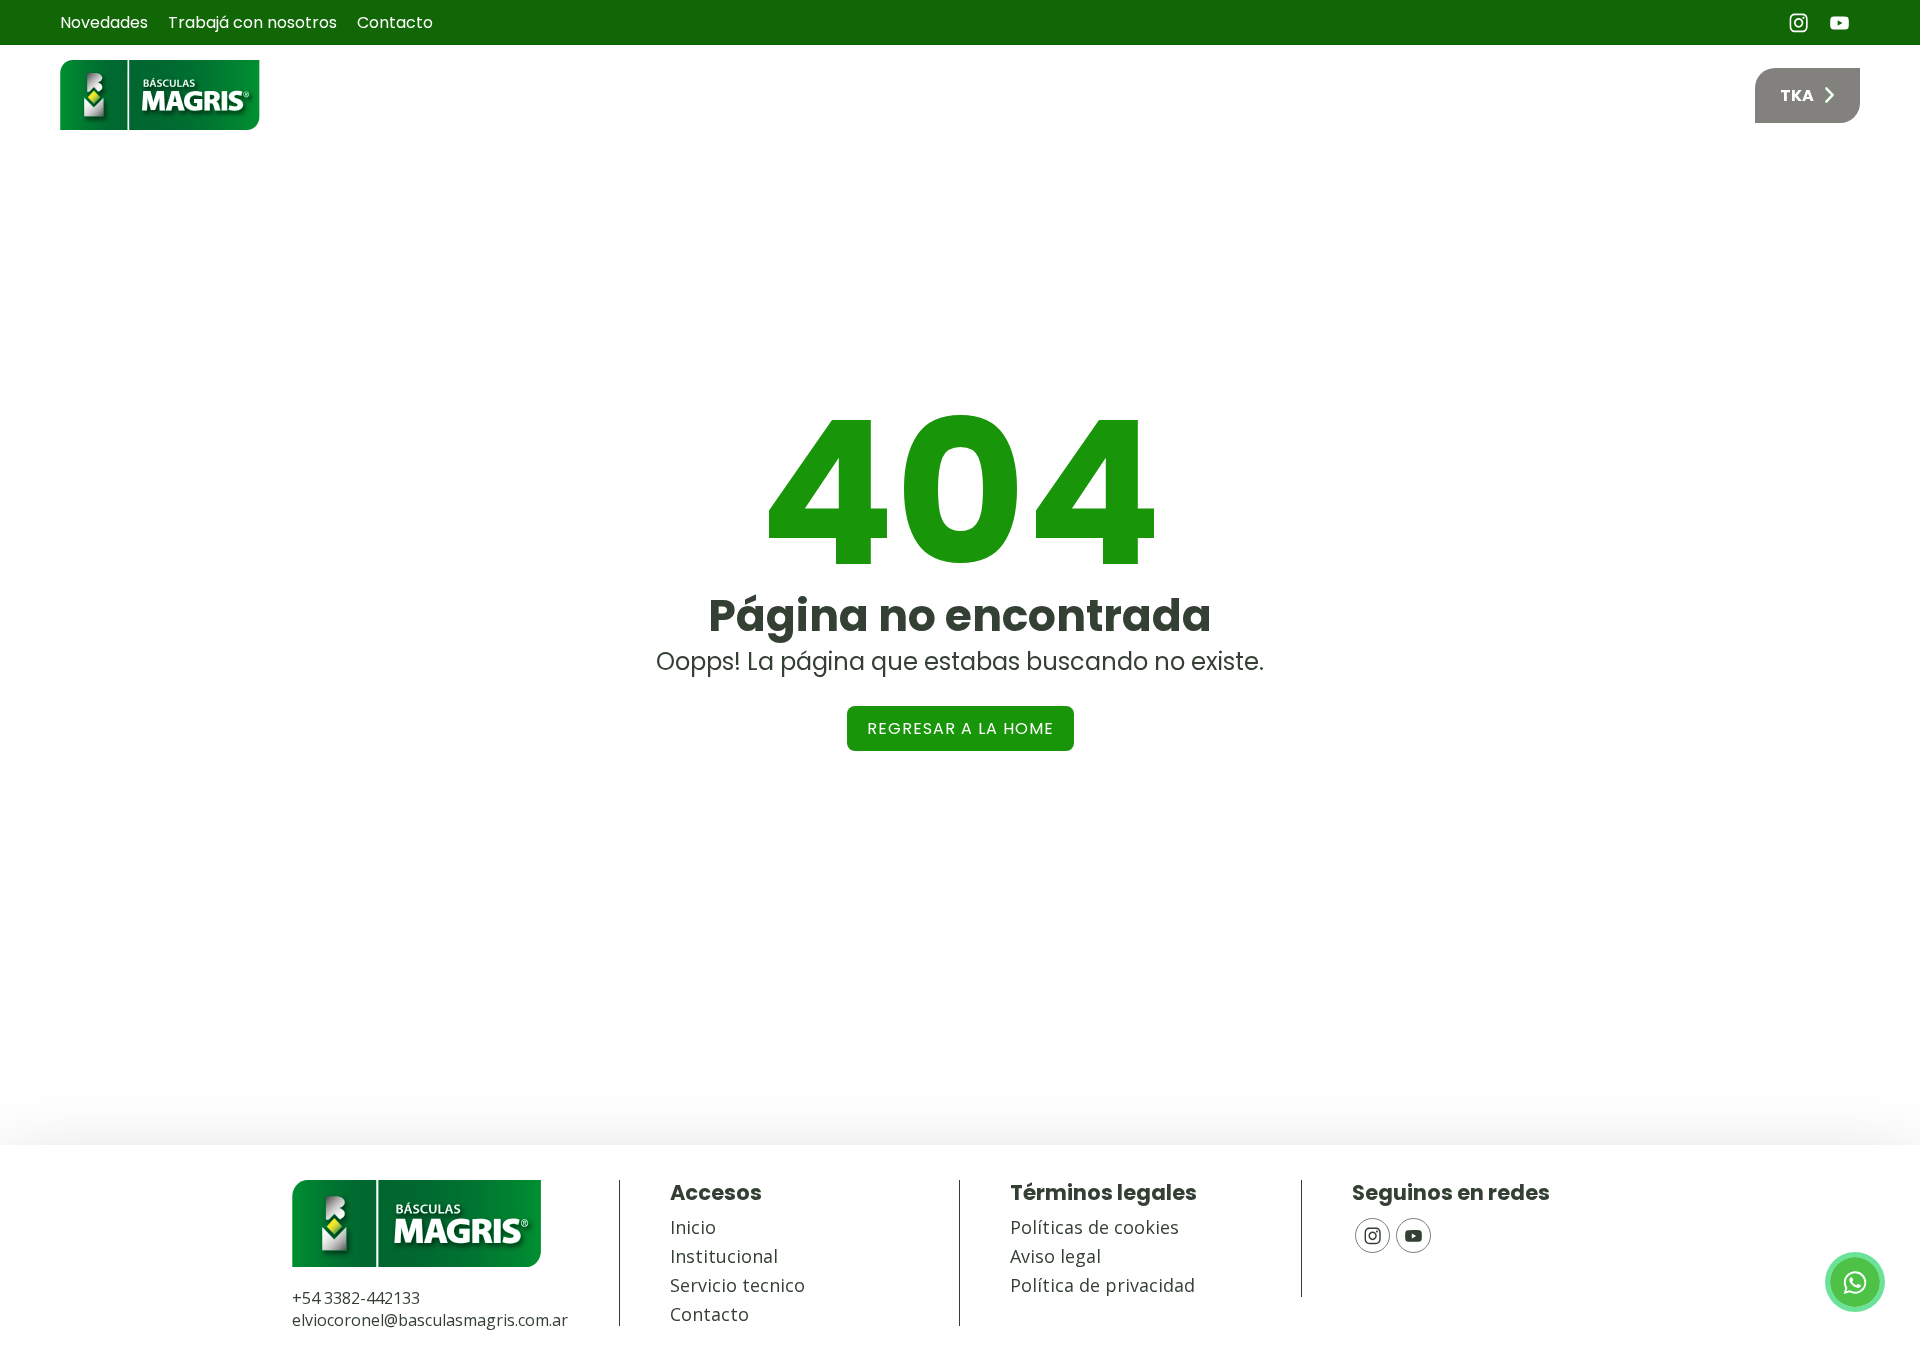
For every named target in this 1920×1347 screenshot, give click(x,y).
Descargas (1674, 95)
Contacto (395, 22)
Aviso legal (1055, 1256)
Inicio (1077, 95)
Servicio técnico (1524, 95)
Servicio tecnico (737, 1285)
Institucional (724, 1256)
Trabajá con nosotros (252, 22)
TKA (1797, 95)
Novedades (104, 22)
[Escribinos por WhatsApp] (1855, 1282)
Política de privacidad (1102, 1285)
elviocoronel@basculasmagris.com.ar (430, 1320)
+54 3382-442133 (356, 1298)
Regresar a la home (960, 728)
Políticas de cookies (1094, 1227)
